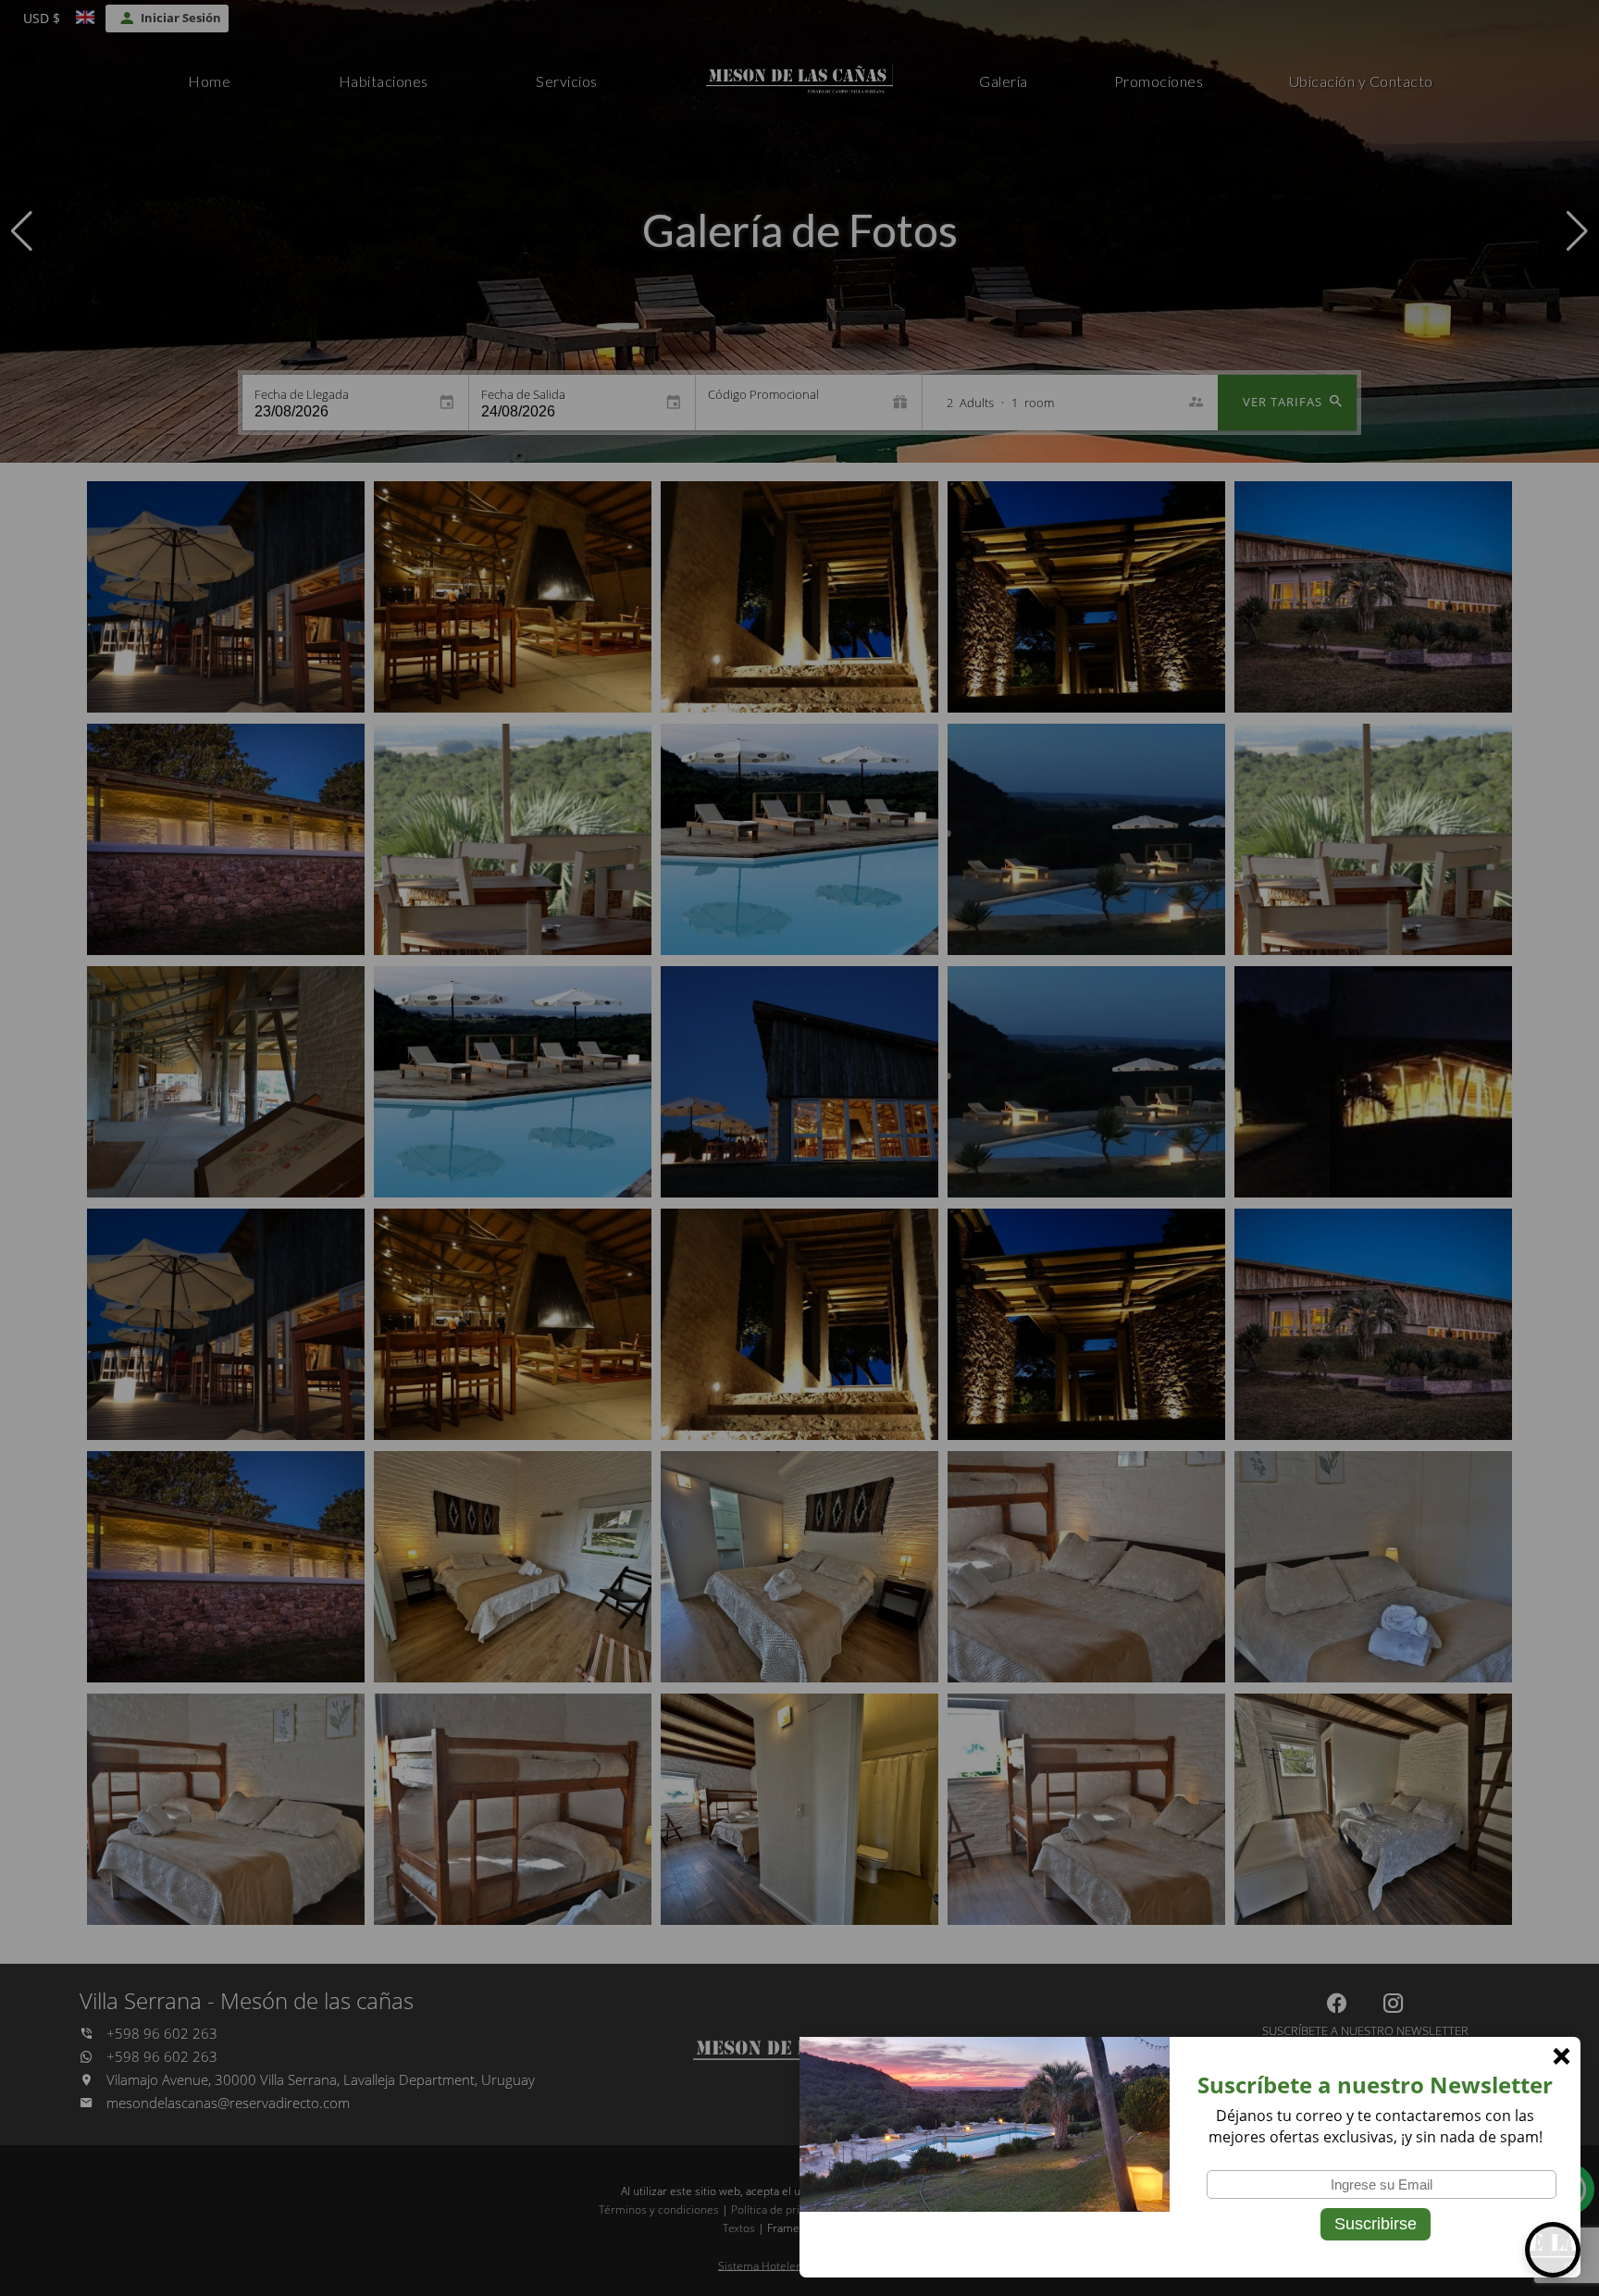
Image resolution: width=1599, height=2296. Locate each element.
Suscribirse (1376, 2224)
